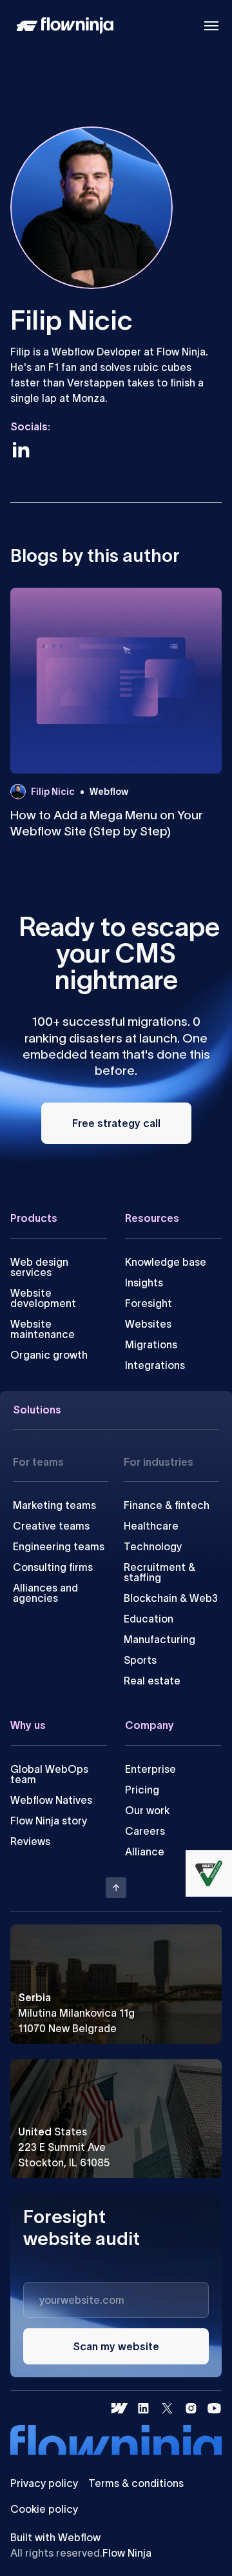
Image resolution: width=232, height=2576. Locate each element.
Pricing (142, 1790)
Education (149, 1619)
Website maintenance (43, 1329)
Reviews (30, 1841)
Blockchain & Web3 (171, 1598)
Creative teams (51, 1526)
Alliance (145, 1852)
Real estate (152, 1681)
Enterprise (150, 1769)
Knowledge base (166, 1262)
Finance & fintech (167, 1505)
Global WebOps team (49, 1774)
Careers (145, 1831)
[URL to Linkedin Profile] (21, 450)
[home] (62, 26)
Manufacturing (159, 1639)
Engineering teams (59, 1546)
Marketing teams (54, 1505)
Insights (144, 1283)
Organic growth (49, 1355)
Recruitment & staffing (159, 1572)
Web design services (39, 1267)
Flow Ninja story (49, 1821)
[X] (167, 2408)
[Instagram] (191, 2408)
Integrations (155, 1365)
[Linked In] (143, 2408)
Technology (153, 1546)
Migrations (151, 1344)
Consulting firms (53, 1567)
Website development (43, 1298)
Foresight (149, 1303)
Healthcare (151, 1526)
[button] (211, 26)
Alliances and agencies (45, 1593)
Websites (148, 1324)
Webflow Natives (51, 1800)
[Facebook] (120, 2408)
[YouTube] (214, 2408)
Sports (140, 1660)
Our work (147, 1810)
